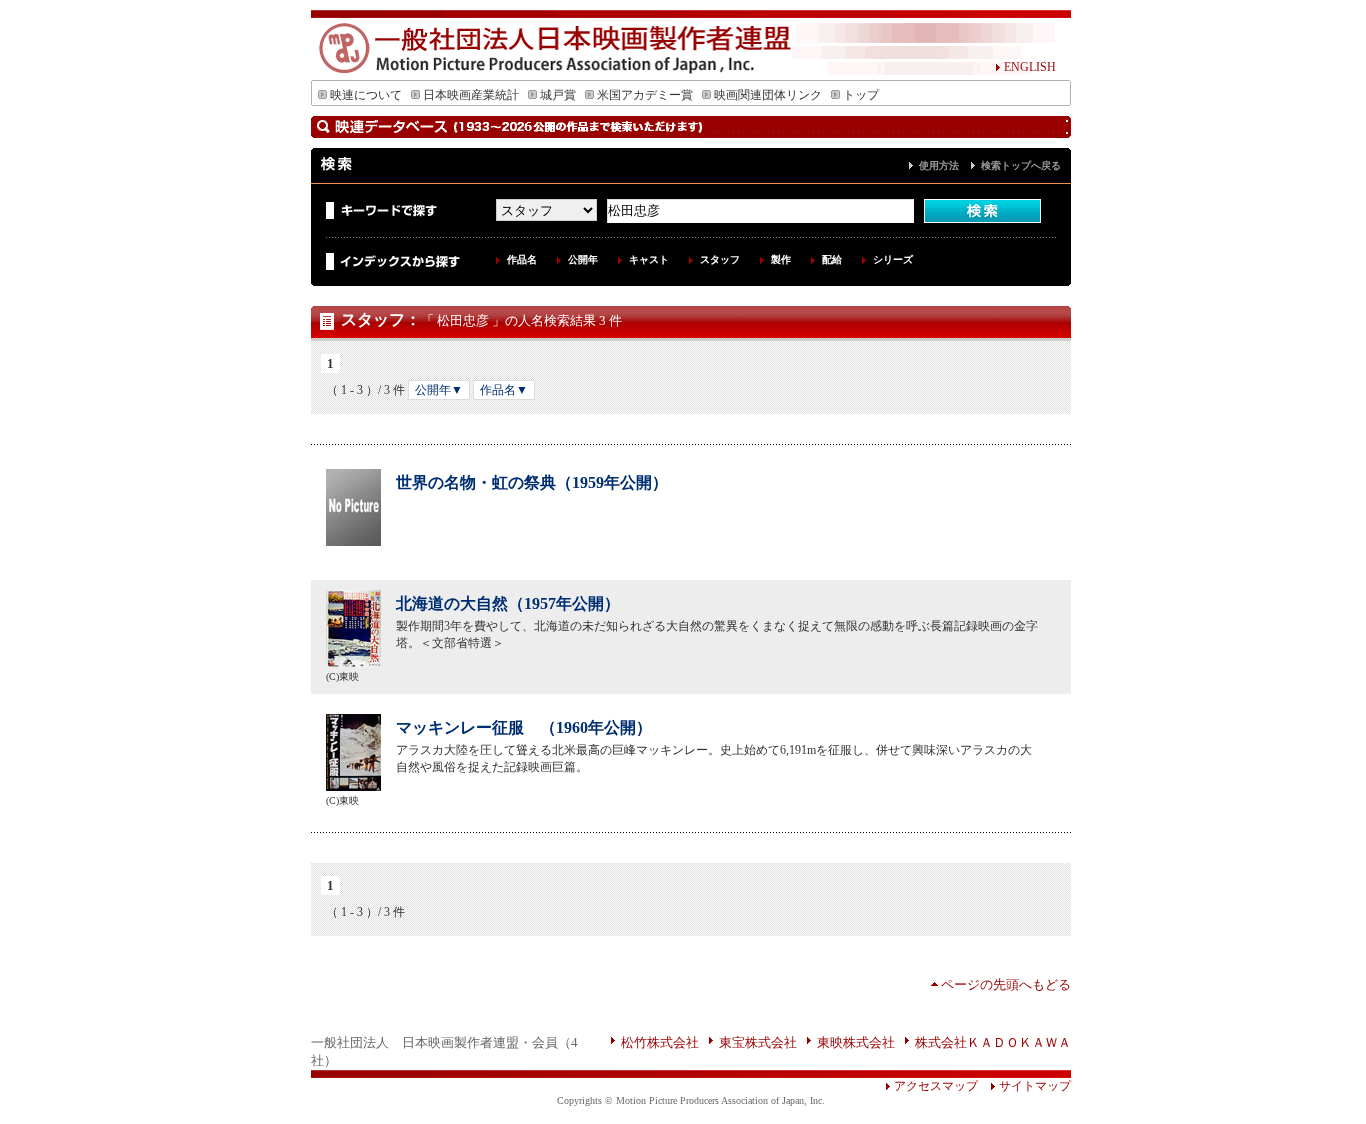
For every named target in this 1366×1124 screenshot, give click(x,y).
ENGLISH (1030, 67)
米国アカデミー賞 (645, 95)
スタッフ (720, 259)
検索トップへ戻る (1021, 165)
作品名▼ (504, 390)
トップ (861, 95)
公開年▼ (439, 390)
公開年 (583, 259)
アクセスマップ (936, 1086)
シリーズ (893, 259)
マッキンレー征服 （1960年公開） (524, 727)
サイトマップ (1035, 1086)
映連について (366, 95)
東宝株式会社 (758, 1042)
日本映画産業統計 (471, 95)
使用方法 (939, 165)
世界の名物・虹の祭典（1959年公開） (532, 482)
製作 (781, 259)
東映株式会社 (856, 1042)
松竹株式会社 (660, 1042)
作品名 (522, 259)
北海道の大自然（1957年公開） (508, 603)
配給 (832, 259)
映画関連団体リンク (768, 95)
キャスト (649, 259)
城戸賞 (558, 95)
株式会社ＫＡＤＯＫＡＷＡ (993, 1042)
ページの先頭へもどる (1006, 984)
